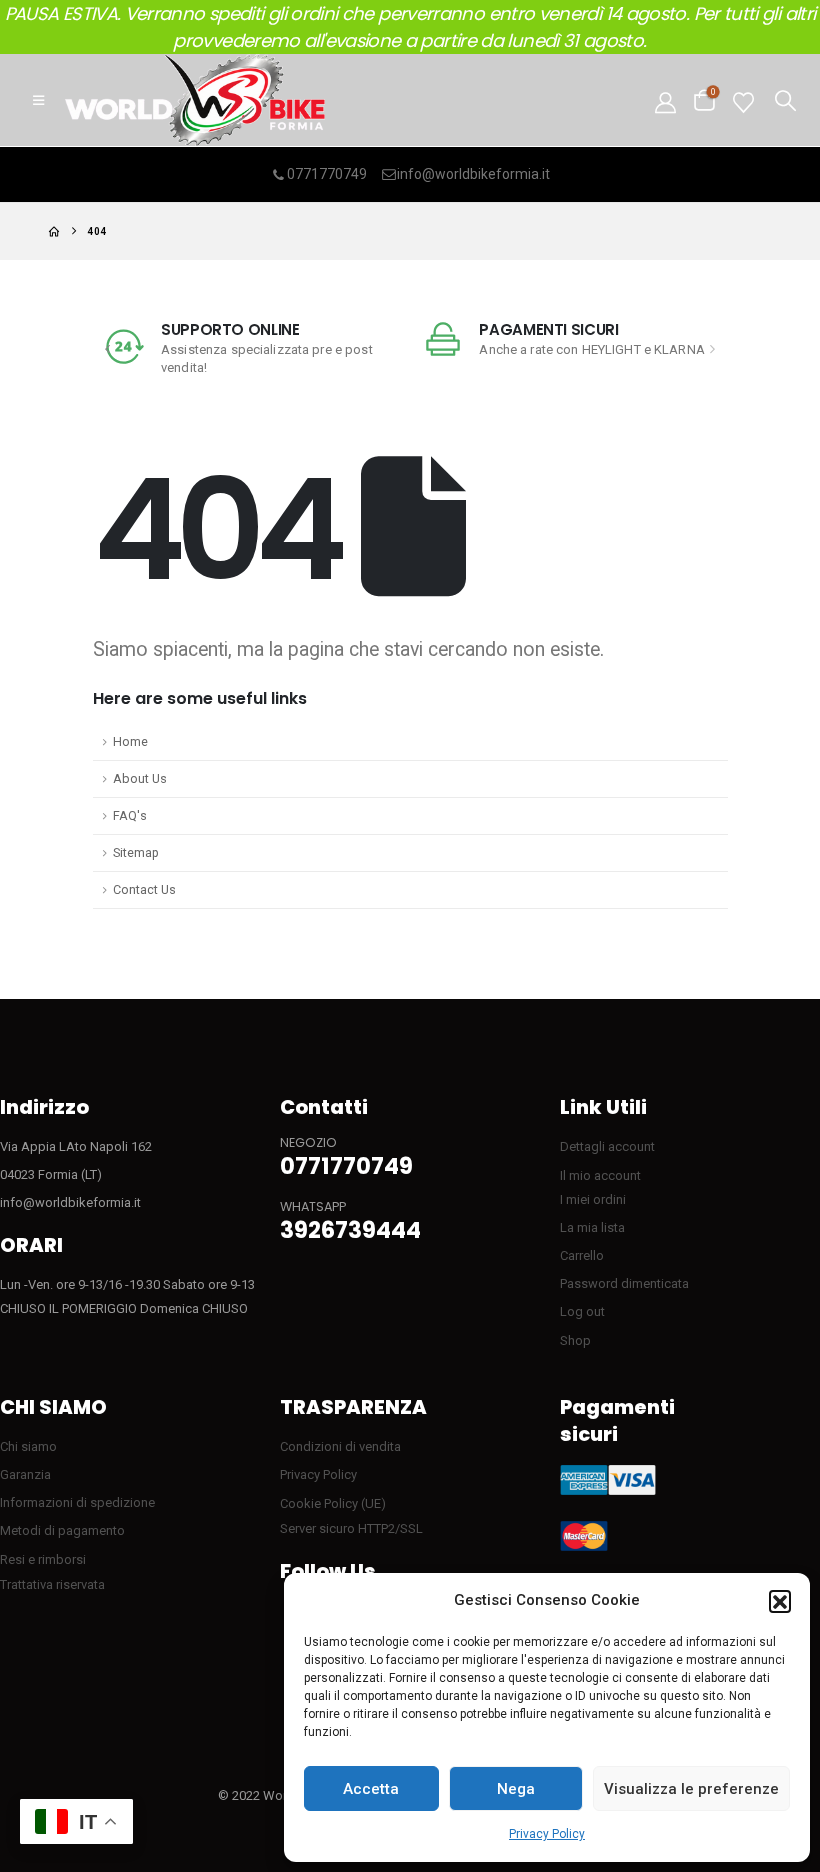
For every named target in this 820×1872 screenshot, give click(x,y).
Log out (582, 1311)
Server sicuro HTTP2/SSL (351, 1528)
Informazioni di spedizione (77, 1502)
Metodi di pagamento (62, 1530)
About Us (140, 778)
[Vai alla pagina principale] (54, 231)
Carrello (582, 1255)
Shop (575, 1340)
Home (130, 741)
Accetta (371, 1789)
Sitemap (136, 852)
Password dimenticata (624, 1283)
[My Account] (665, 100)
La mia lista (592, 1227)
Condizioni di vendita (340, 1446)
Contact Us (144, 889)
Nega (516, 1789)
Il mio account (600, 1175)
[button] (780, 1601)
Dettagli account (607, 1146)
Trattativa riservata (52, 1584)
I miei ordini (593, 1199)
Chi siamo (28, 1446)
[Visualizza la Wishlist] (743, 100)
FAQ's (130, 815)
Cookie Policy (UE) (333, 1503)
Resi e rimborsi (43, 1559)
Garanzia (25, 1474)
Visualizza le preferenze (691, 1789)
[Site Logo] (195, 100)
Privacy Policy (547, 1834)
